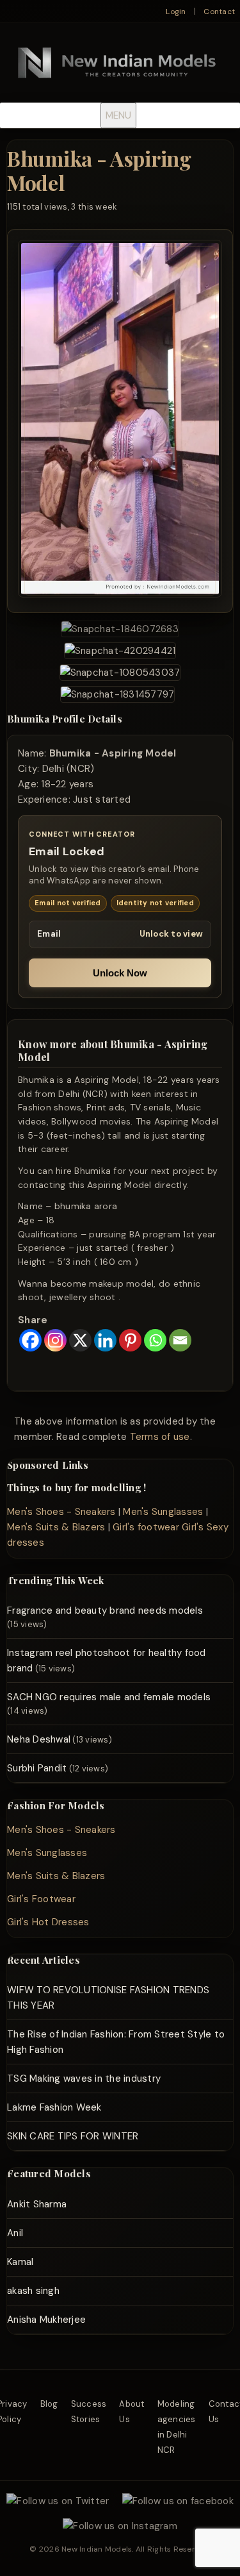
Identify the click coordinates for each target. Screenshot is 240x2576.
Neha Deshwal (39, 1739)
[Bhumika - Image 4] (118, 694)
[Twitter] (58, 2501)
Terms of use (160, 1437)
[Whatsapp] (155, 1340)
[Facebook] (30, 1340)
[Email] (180, 1340)
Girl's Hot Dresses (48, 1922)
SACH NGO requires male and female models (109, 1697)
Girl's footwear (146, 1527)
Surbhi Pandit (37, 1768)
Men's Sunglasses (163, 1512)
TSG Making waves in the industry (84, 2078)
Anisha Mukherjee (46, 2320)
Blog (49, 2404)
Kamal (20, 2262)
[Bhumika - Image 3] (120, 673)
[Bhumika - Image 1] (120, 629)
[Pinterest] (130, 1340)
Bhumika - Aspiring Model (99, 170)
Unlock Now (120, 973)
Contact (219, 12)
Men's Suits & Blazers (56, 1527)
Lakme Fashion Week (54, 2107)
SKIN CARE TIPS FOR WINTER (73, 2136)
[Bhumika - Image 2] (120, 651)
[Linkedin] (105, 1340)
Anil (15, 2233)
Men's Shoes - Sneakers (61, 1512)
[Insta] (120, 2526)
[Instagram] (55, 1340)
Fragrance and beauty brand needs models (105, 1610)
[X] (80, 1340)
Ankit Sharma (37, 2204)
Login (176, 12)
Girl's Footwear (41, 1899)
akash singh (33, 2291)
